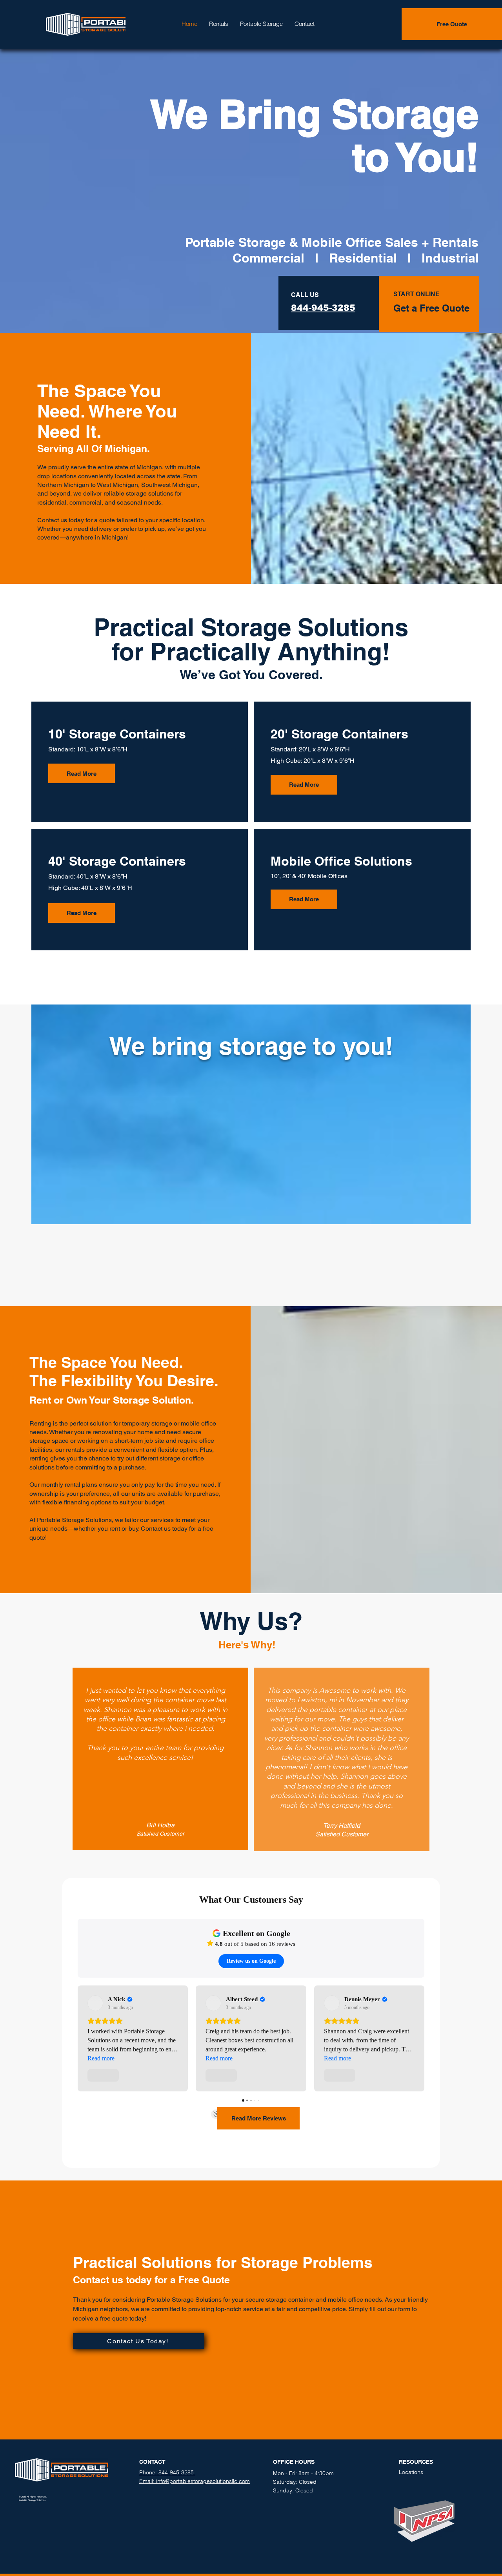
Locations (411, 2472)
